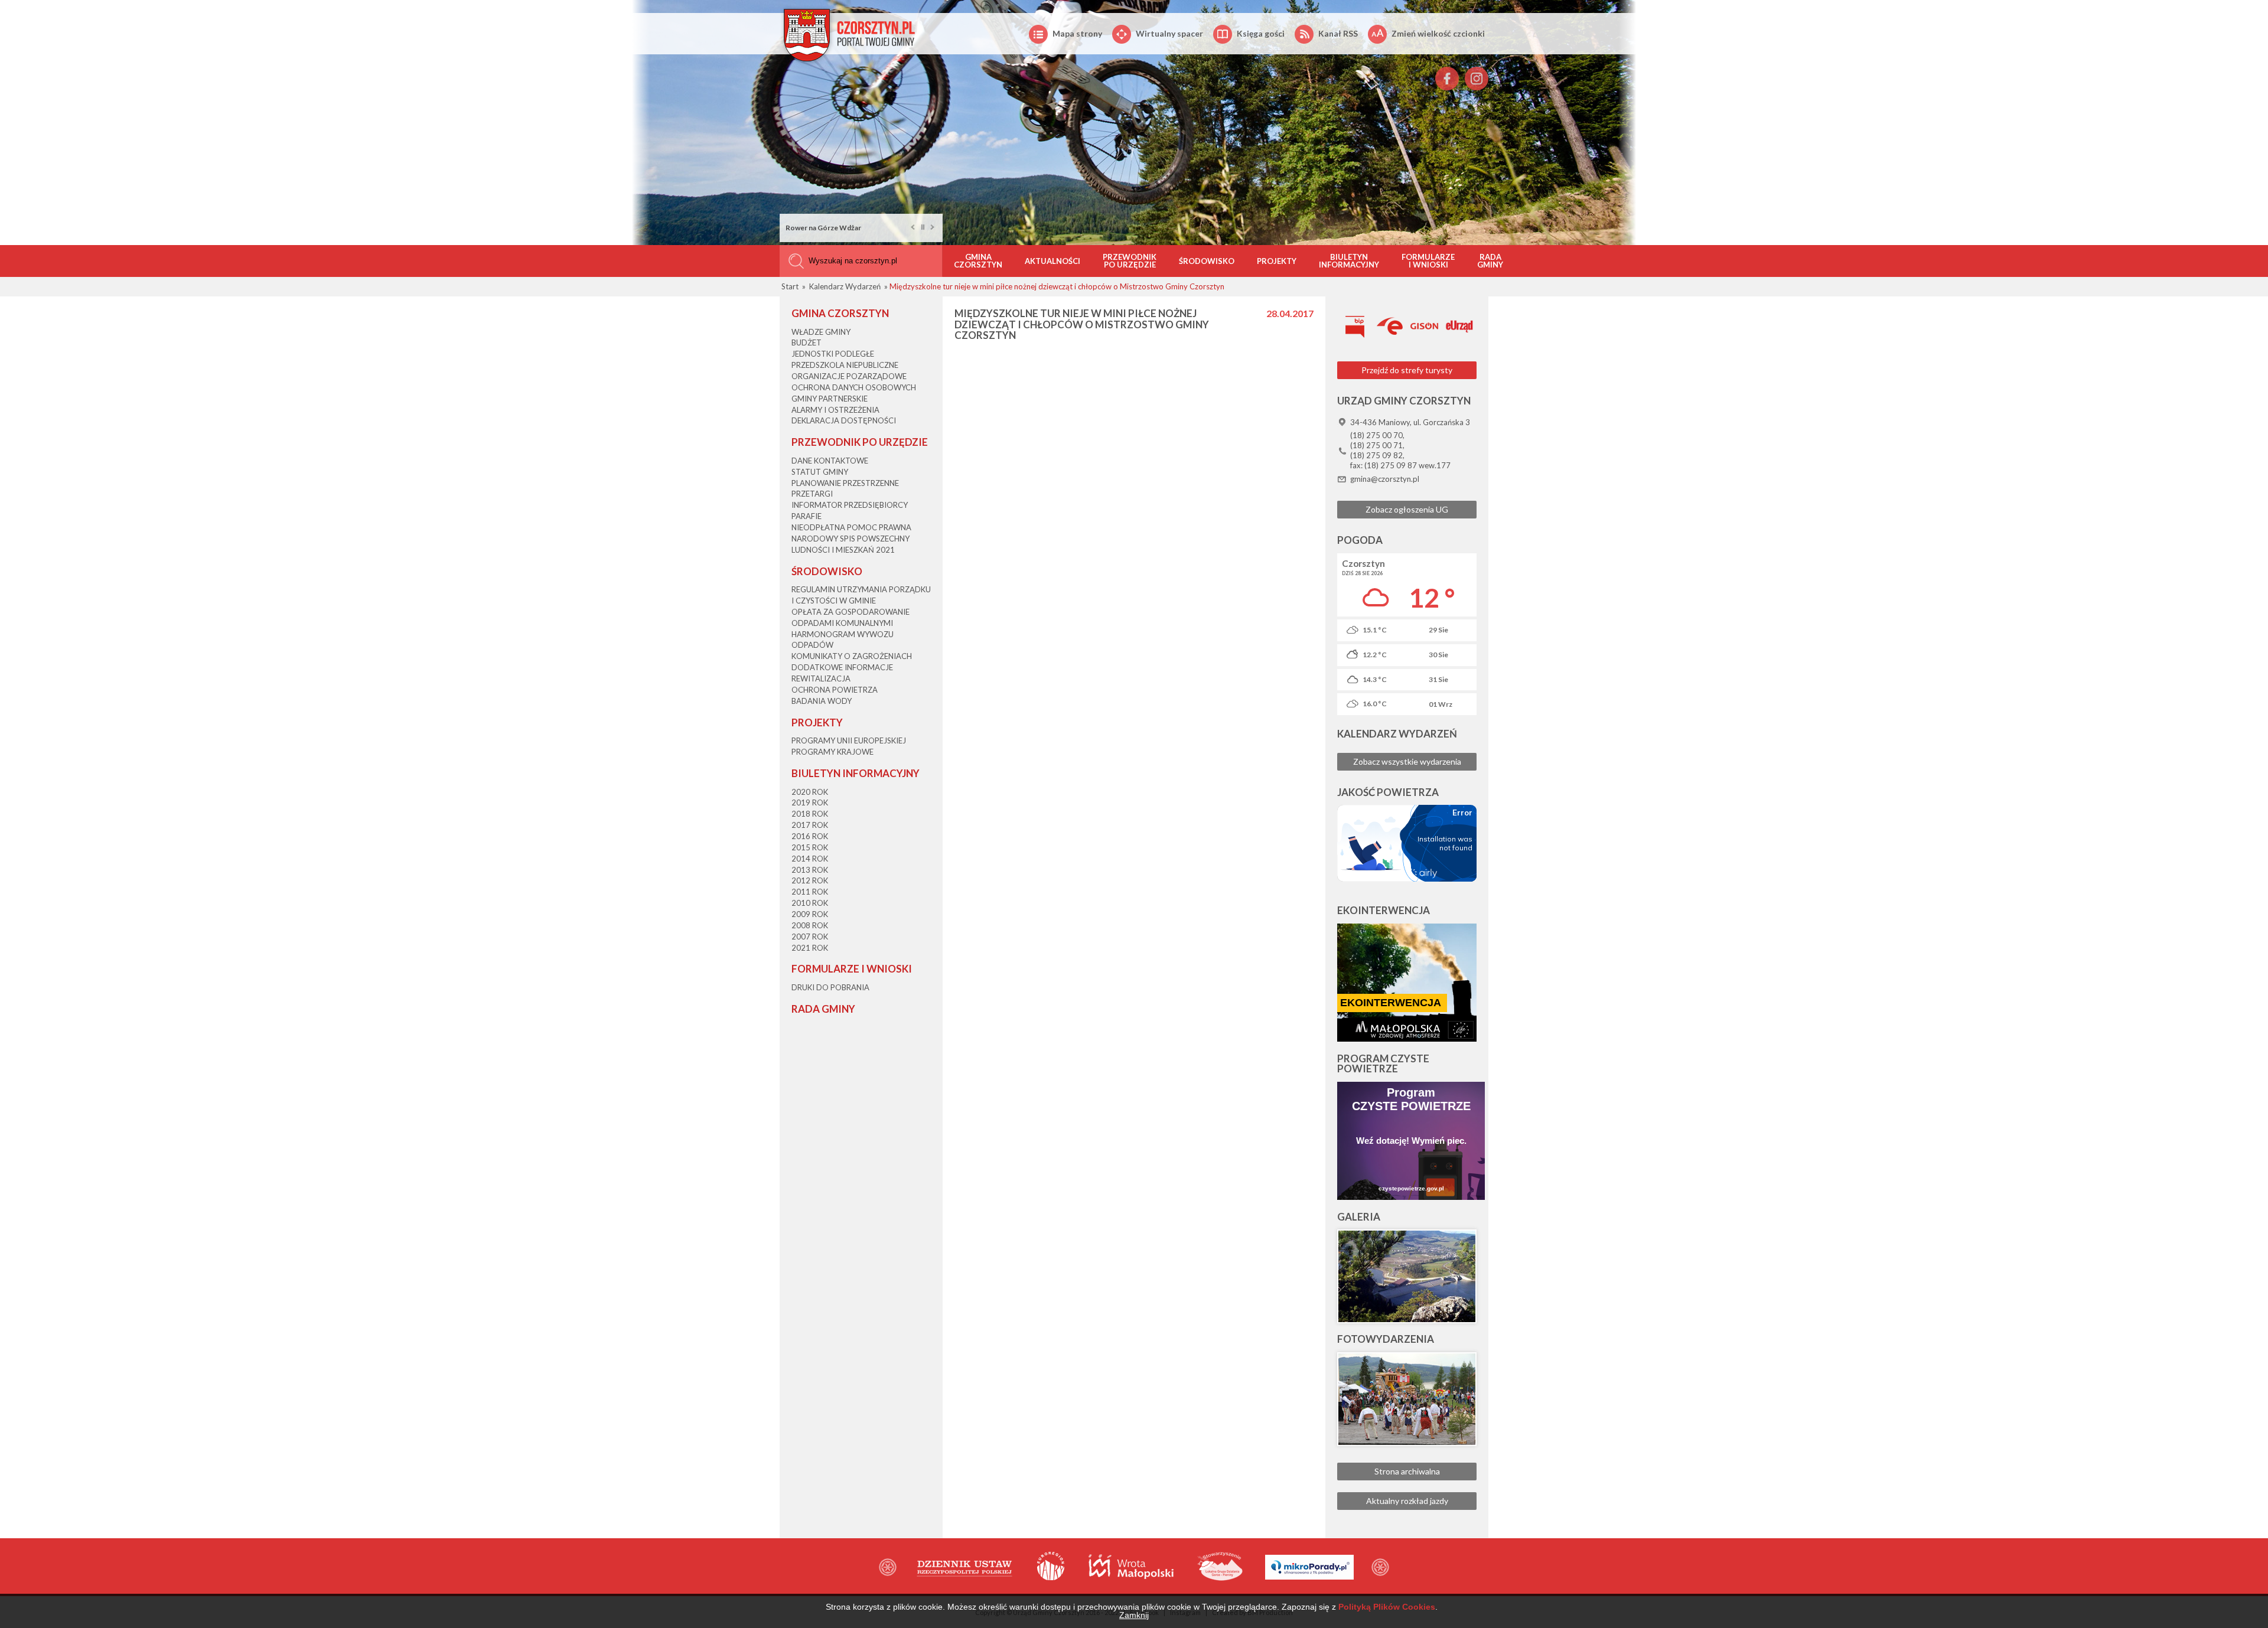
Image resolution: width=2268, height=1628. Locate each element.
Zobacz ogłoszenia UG (1407, 509)
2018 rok (810, 814)
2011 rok (810, 892)
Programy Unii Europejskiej (849, 740)
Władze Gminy (821, 332)
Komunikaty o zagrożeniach (852, 656)
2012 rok (810, 880)
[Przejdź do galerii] (1407, 1276)
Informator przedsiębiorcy (850, 505)
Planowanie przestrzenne (845, 483)
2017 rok (810, 825)
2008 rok (810, 925)
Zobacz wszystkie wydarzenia (1407, 761)
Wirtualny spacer (1169, 33)
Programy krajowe (832, 752)
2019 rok (810, 802)
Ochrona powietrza (835, 690)
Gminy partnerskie (830, 399)
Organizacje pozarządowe (849, 376)
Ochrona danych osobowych (854, 387)
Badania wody (822, 701)
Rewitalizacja (821, 678)
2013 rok (810, 870)
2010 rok (810, 903)
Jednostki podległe (833, 354)
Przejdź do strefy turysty (1407, 370)
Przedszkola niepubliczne (845, 365)
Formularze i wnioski (1428, 261)
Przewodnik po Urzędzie (1130, 261)
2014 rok (810, 859)
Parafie (806, 516)
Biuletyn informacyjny (1349, 261)
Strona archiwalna (1407, 1471)
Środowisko (1207, 261)
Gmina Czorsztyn (978, 261)
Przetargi (812, 494)
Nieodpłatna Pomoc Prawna (851, 527)
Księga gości (1261, 33)
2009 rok (810, 914)
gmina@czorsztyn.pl (1385, 479)
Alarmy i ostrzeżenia (835, 410)
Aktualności (1052, 261)
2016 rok (810, 836)
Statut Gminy (820, 472)
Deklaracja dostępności (844, 420)
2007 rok (810, 937)
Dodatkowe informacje (842, 667)
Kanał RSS (1338, 33)
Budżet (806, 342)
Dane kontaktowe (830, 461)
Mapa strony (1077, 33)
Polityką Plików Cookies (1387, 1607)
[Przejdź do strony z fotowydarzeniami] (1407, 1399)
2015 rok (810, 847)
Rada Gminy (1490, 261)
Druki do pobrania (830, 987)
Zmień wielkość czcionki (1438, 33)
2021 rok (810, 948)
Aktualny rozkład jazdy (1407, 1501)
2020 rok (810, 792)
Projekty (1277, 261)
